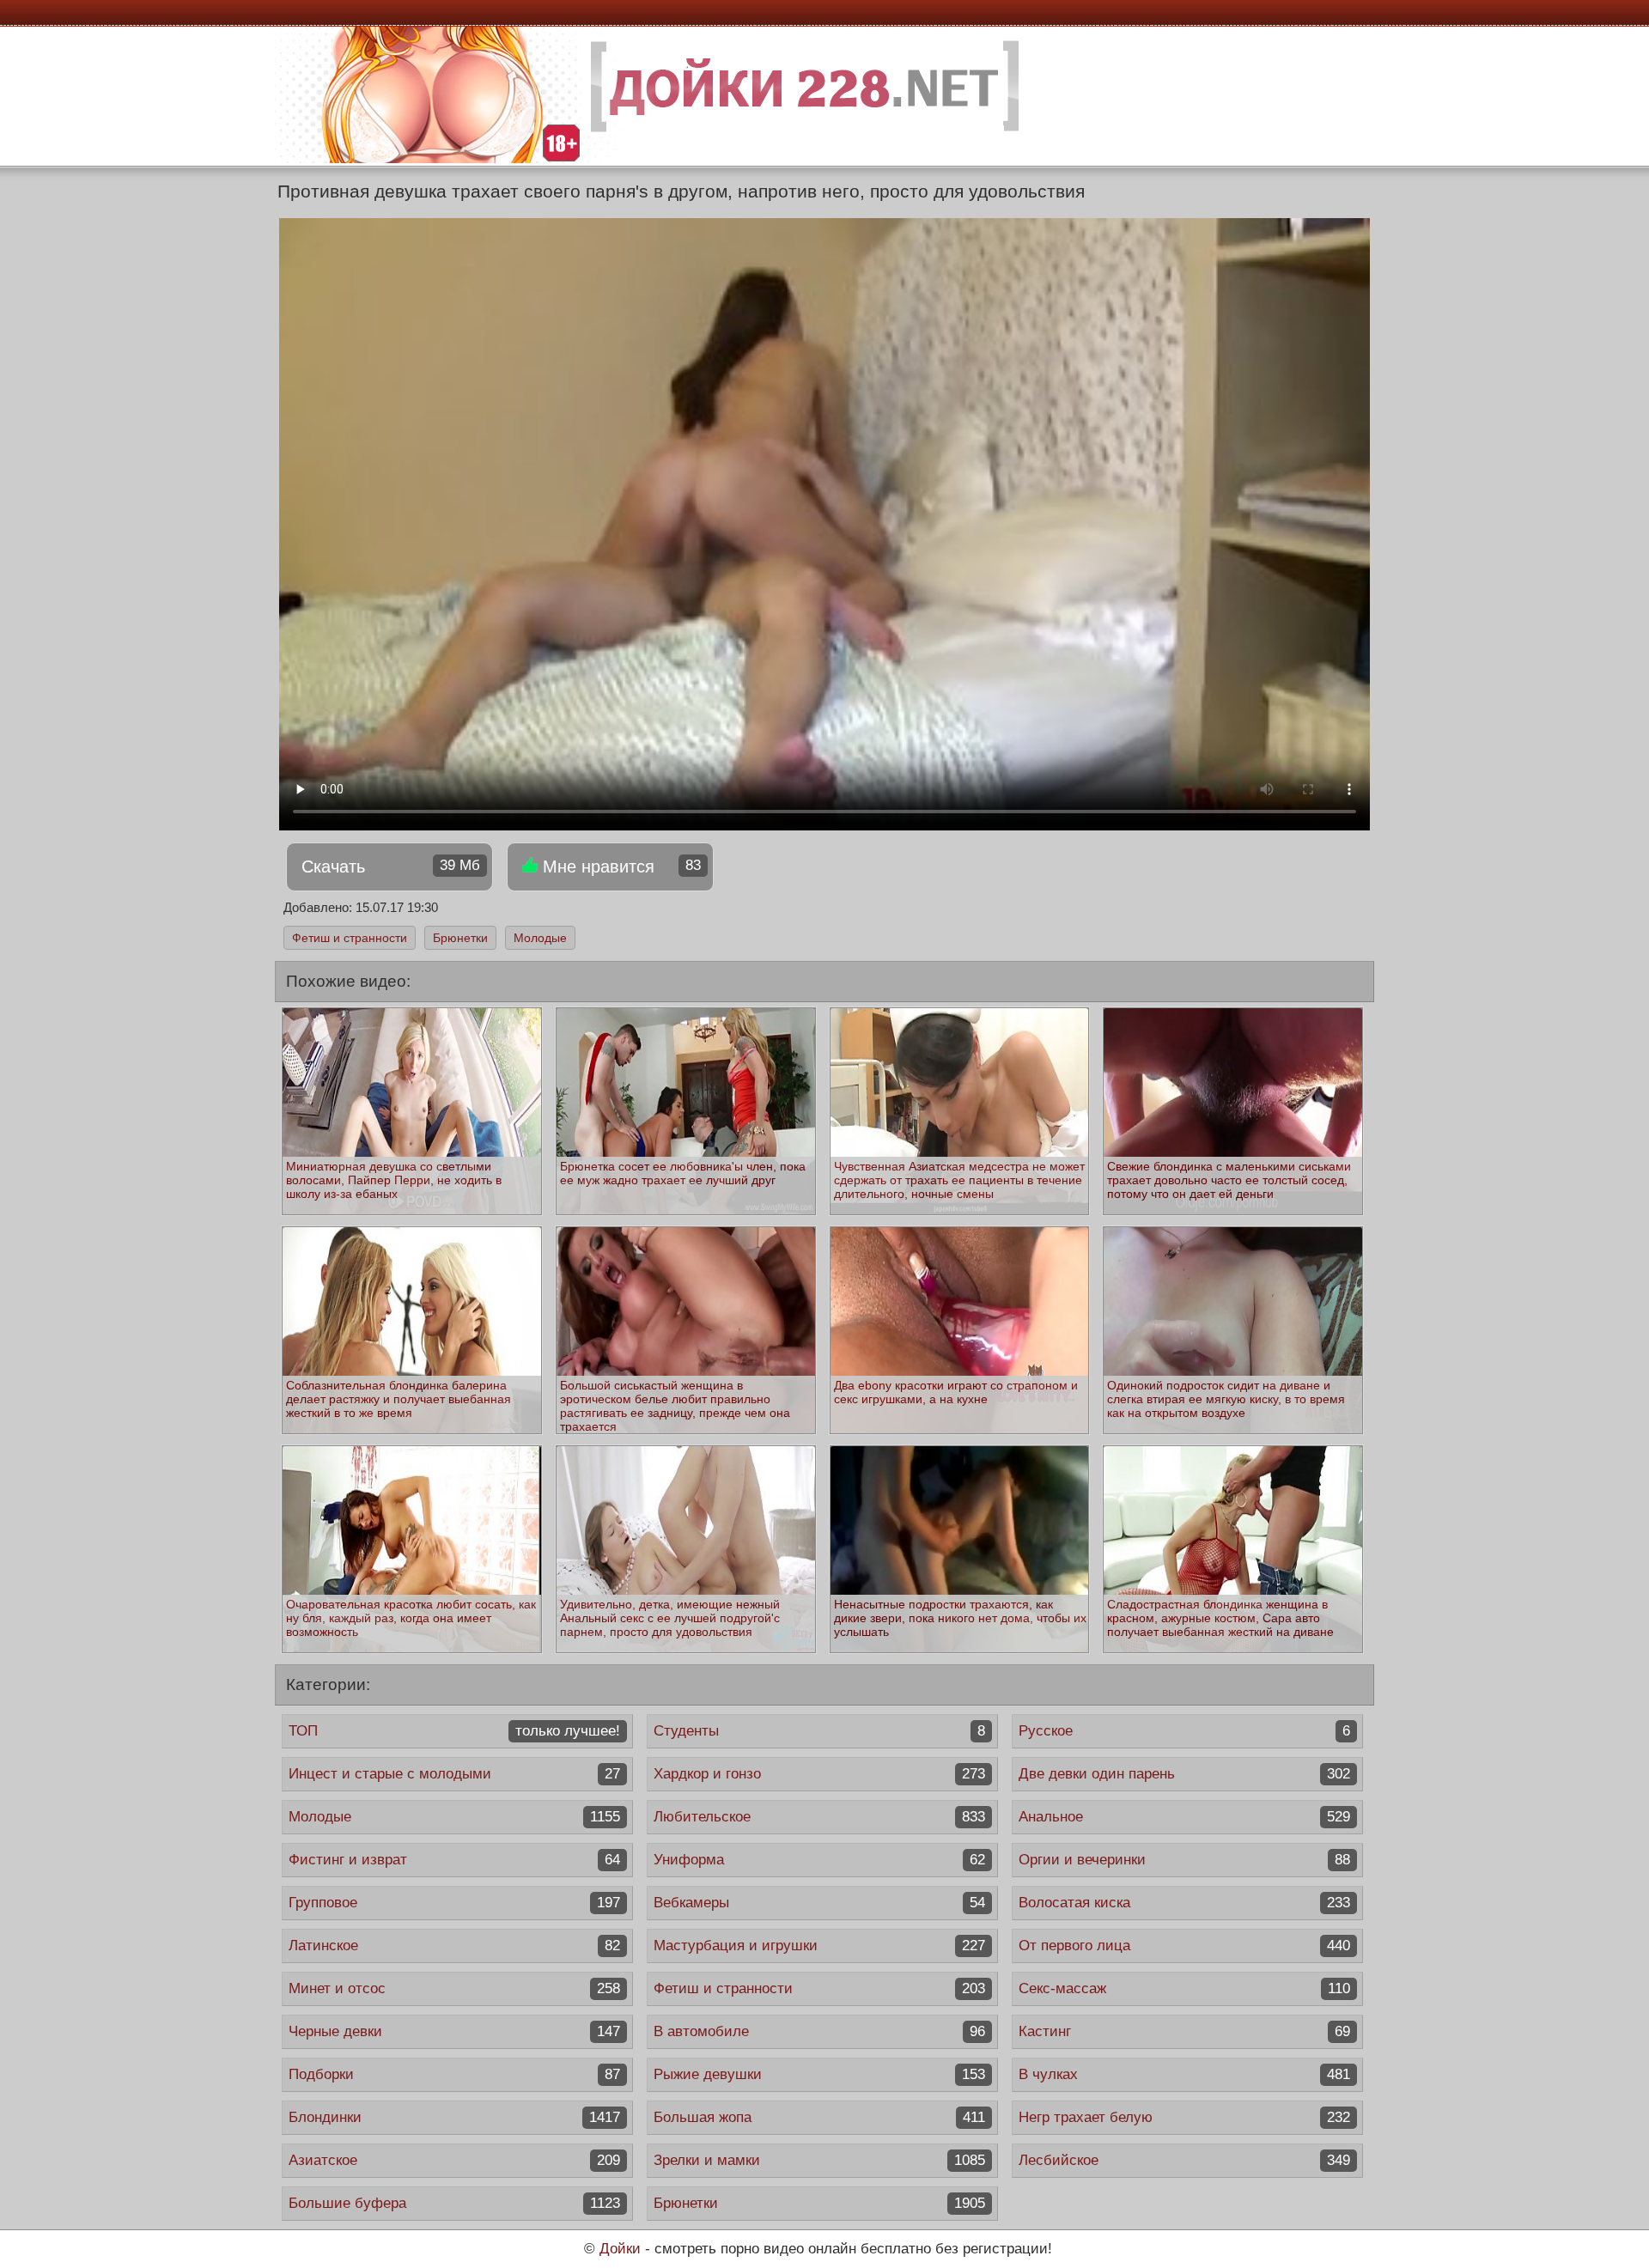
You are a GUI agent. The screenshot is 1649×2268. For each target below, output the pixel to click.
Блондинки (454, 2117)
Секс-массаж (1184, 1988)
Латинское (454, 1946)
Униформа (819, 1860)
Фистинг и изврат (454, 1860)
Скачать (391, 866)
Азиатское (454, 2160)
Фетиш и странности (350, 938)
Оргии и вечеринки (1184, 1860)
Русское (1184, 1731)
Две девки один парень (1184, 1774)
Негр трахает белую (1184, 2117)
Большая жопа (819, 2117)
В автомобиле (819, 2031)
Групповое (454, 1903)
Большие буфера (454, 2203)
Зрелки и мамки (819, 2160)
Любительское (819, 1817)
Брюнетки (460, 938)
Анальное (1184, 1817)
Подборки (454, 2074)
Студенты (819, 1731)
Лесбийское (1184, 2160)
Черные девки (454, 2031)
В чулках (1184, 2074)
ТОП (454, 1731)
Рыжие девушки (819, 2074)
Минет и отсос (454, 1988)
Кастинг (1184, 2031)
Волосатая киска (1184, 1903)
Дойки (620, 2249)
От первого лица (1184, 1946)
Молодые (540, 938)
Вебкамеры (819, 1903)
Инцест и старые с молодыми (454, 1774)
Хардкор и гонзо (819, 1774)
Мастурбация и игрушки (819, 1946)
